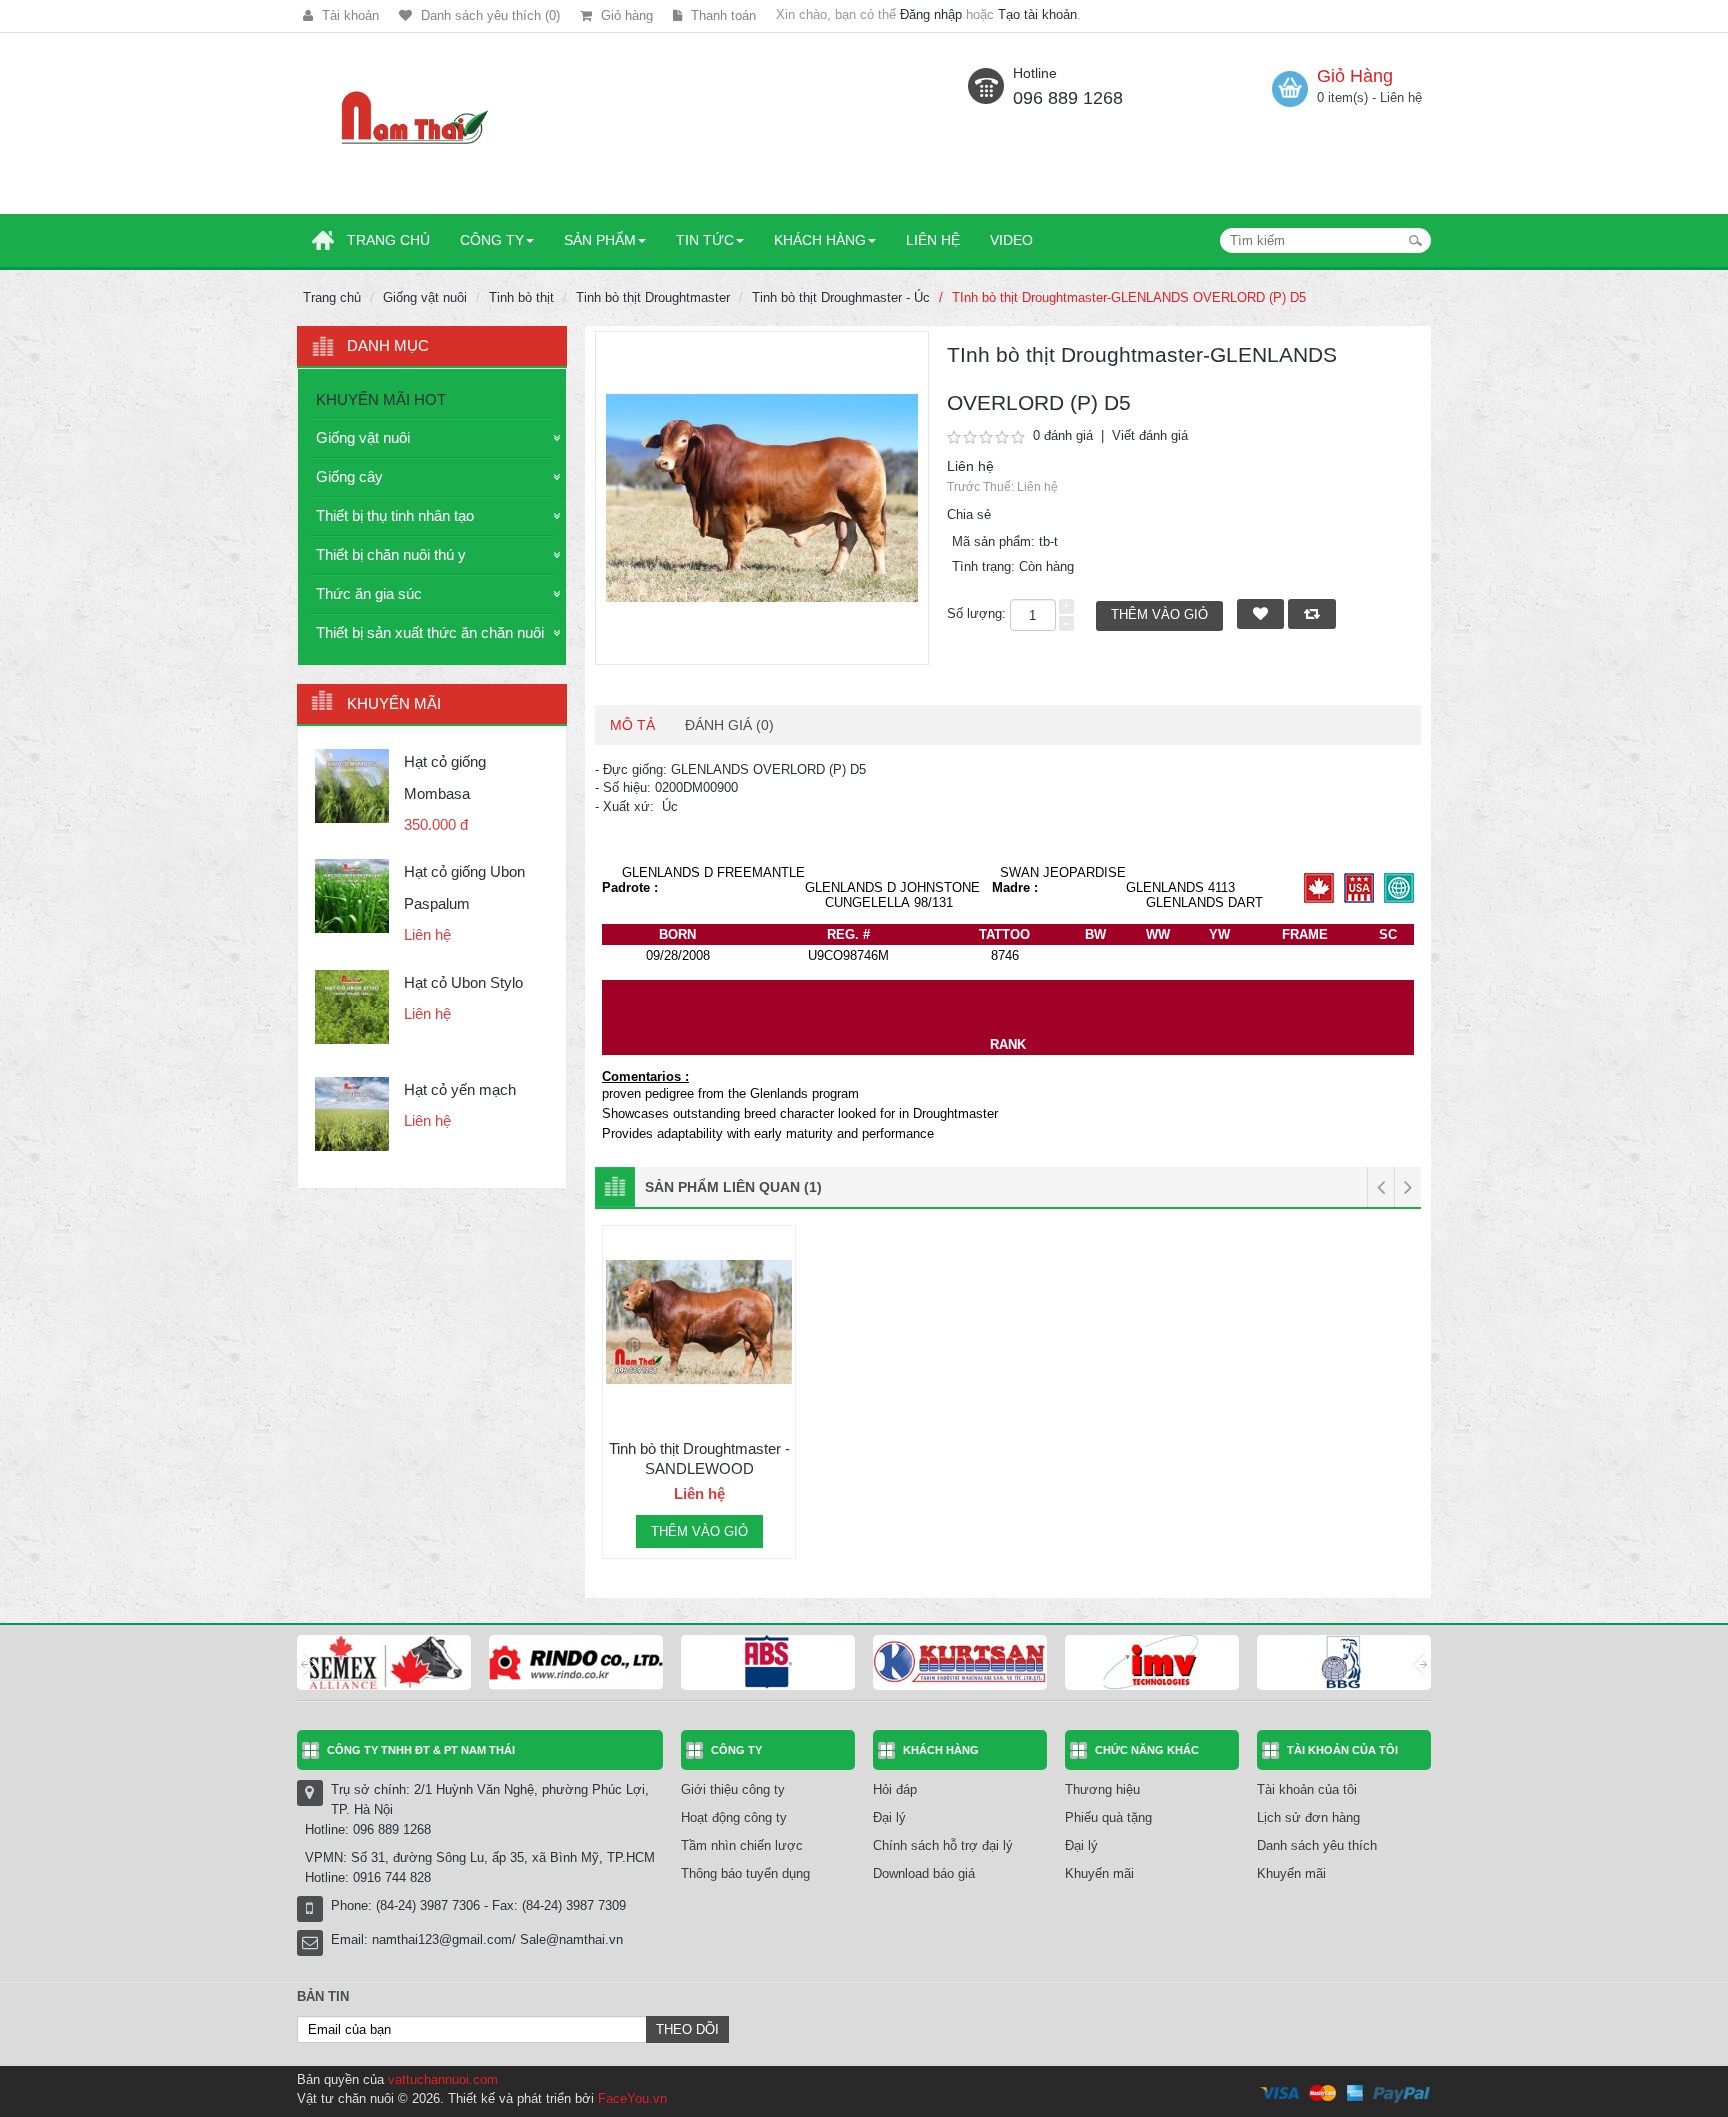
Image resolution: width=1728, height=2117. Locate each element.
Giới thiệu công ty (733, 1789)
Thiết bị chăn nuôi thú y (391, 554)
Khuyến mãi (1099, 1873)
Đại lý (889, 1817)
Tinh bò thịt (521, 297)
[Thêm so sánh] (781, 1395)
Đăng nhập (931, 14)
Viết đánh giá (1150, 435)
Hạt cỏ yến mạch (460, 1089)
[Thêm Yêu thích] (617, 1395)
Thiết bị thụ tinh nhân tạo (395, 515)
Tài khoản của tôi (1307, 1789)
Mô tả (632, 725)
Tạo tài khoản (1037, 14)
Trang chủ (332, 297)
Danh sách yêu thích (1317, 1845)
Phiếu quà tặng (1108, 1817)
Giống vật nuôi (425, 297)
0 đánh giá (1063, 435)
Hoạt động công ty (734, 1817)
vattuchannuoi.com (443, 2079)
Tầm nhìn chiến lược (742, 1845)
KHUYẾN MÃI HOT (381, 399)
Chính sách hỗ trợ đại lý (943, 1845)
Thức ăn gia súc (369, 593)
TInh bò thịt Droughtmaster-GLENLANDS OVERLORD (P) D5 (1129, 297)
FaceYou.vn (632, 2098)
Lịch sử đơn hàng (1308, 1817)
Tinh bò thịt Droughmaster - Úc (841, 297)
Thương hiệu (1102, 1789)
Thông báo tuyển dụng (745, 1873)
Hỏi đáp (895, 1789)
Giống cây (349, 476)
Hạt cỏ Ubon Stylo (463, 982)
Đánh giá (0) (729, 725)
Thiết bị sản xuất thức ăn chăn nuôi (430, 632)
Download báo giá (924, 1873)
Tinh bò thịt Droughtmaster (653, 297)
